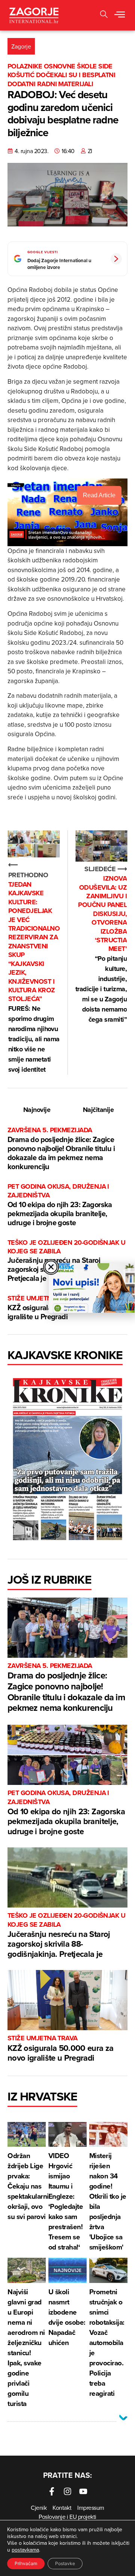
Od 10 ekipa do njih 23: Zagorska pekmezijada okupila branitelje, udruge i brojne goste (60, 1205)
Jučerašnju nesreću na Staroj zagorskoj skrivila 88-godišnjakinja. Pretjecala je (66, 1261)
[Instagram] (67, 2491)
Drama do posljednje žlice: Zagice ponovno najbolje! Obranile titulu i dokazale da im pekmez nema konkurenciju (61, 1149)
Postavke (65, 2563)
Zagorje (21, 46)
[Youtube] (83, 2491)
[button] (104, 15)
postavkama (25, 2550)
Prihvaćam (26, 2563)
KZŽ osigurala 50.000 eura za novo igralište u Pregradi (61, 2049)
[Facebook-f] (52, 2491)
